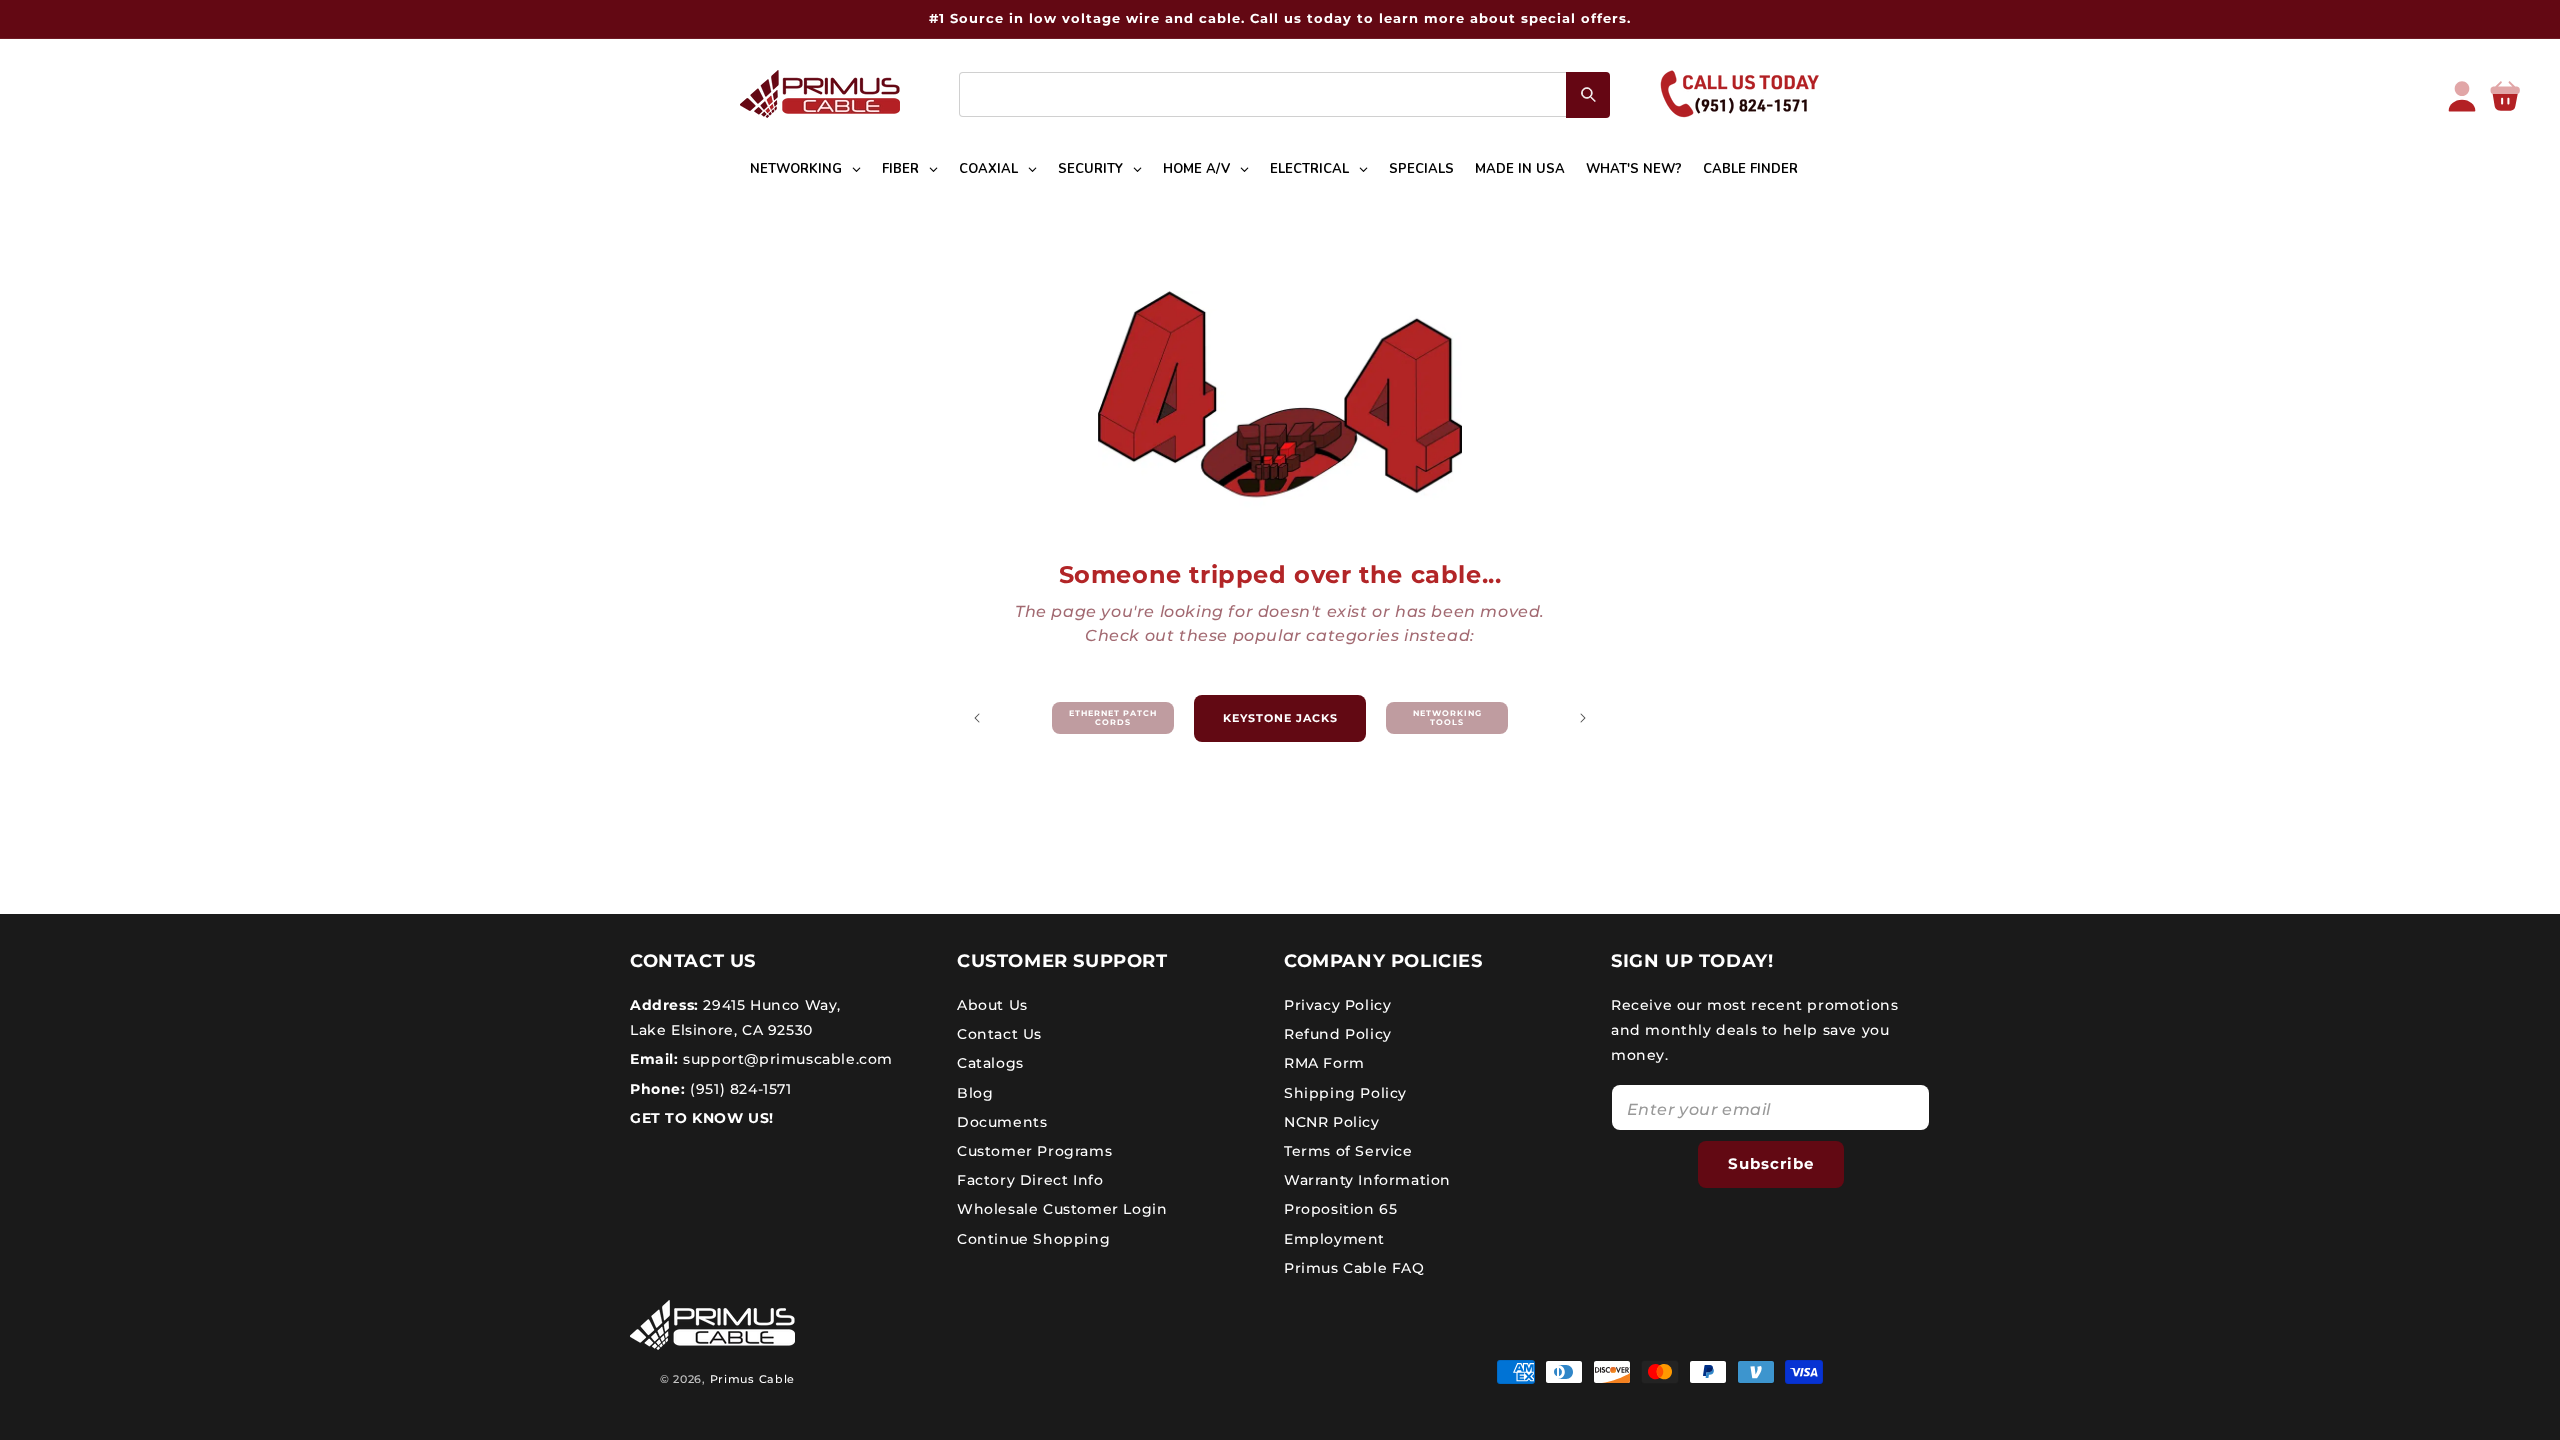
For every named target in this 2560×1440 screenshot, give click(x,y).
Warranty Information (1367, 1180)
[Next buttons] (1583, 718)
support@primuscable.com (786, 1059)
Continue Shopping (1033, 1239)
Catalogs (990, 1063)
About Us (992, 1005)
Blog (975, 1093)
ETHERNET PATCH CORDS (1113, 718)
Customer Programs (1034, 1151)
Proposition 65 (1340, 1209)
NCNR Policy (1332, 1122)
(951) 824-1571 (739, 1089)
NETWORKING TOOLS (1447, 718)
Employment (1334, 1239)
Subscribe (1771, 1163)
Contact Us (999, 1034)
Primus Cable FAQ (1354, 1268)
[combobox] (1284, 94)
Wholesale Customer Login (1062, 1209)
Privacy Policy (1337, 1005)
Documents (1002, 1122)
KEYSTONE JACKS (1280, 718)
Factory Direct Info (1030, 1180)
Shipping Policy (1345, 1093)
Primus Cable (752, 1379)
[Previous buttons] (977, 718)
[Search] (1588, 95)
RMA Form (1324, 1063)
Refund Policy (1338, 1034)
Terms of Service (1348, 1151)
